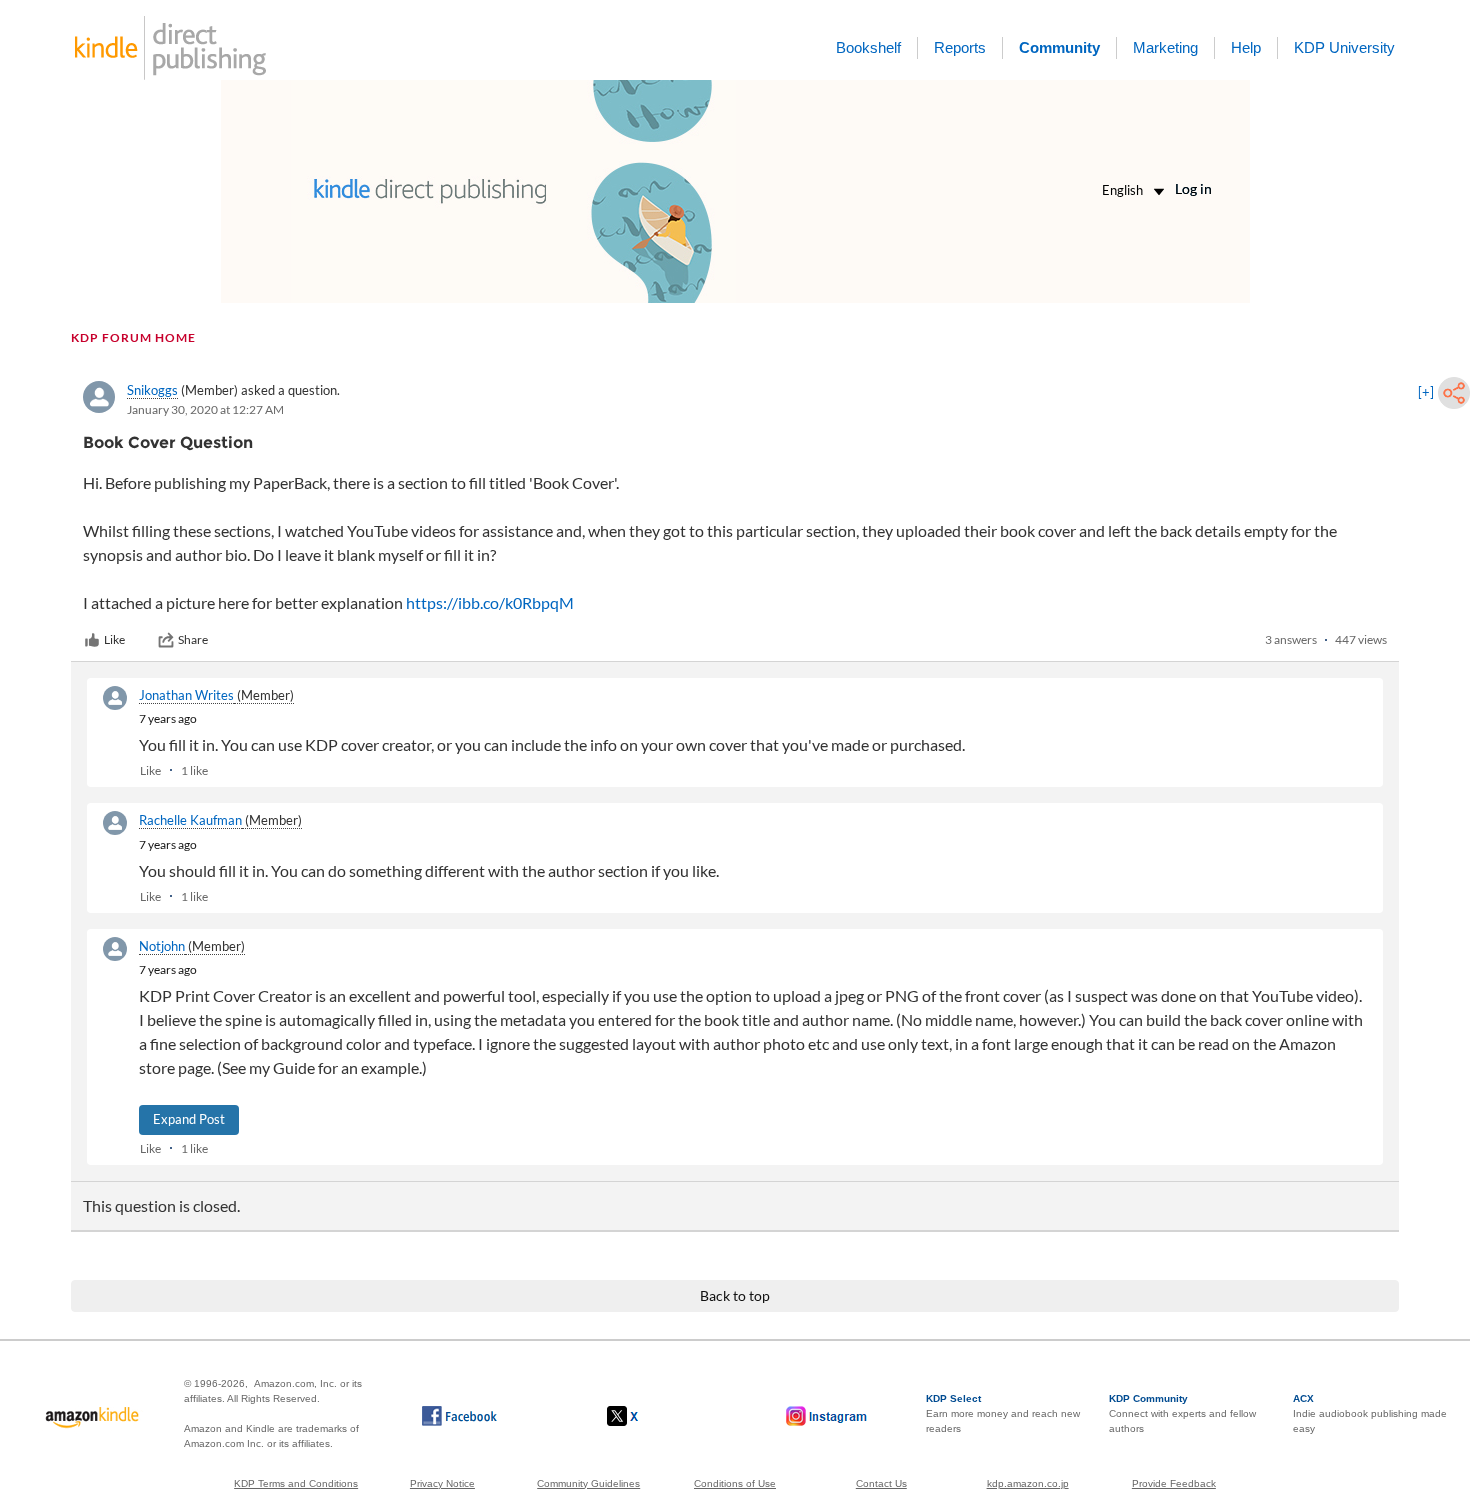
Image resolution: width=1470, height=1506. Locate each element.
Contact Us (881, 1483)
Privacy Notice (442, 1483)
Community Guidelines (588, 1483)
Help (1246, 47)
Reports (960, 47)
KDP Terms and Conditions (296, 1483)
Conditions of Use (735, 1483)
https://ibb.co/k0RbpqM (490, 602)
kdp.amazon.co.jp (1028, 1483)
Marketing (1165, 47)
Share (193, 639)
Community (1059, 47)
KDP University (1344, 47)
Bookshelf (868, 47)
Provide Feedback (1174, 1483)
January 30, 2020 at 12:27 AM (205, 409)
